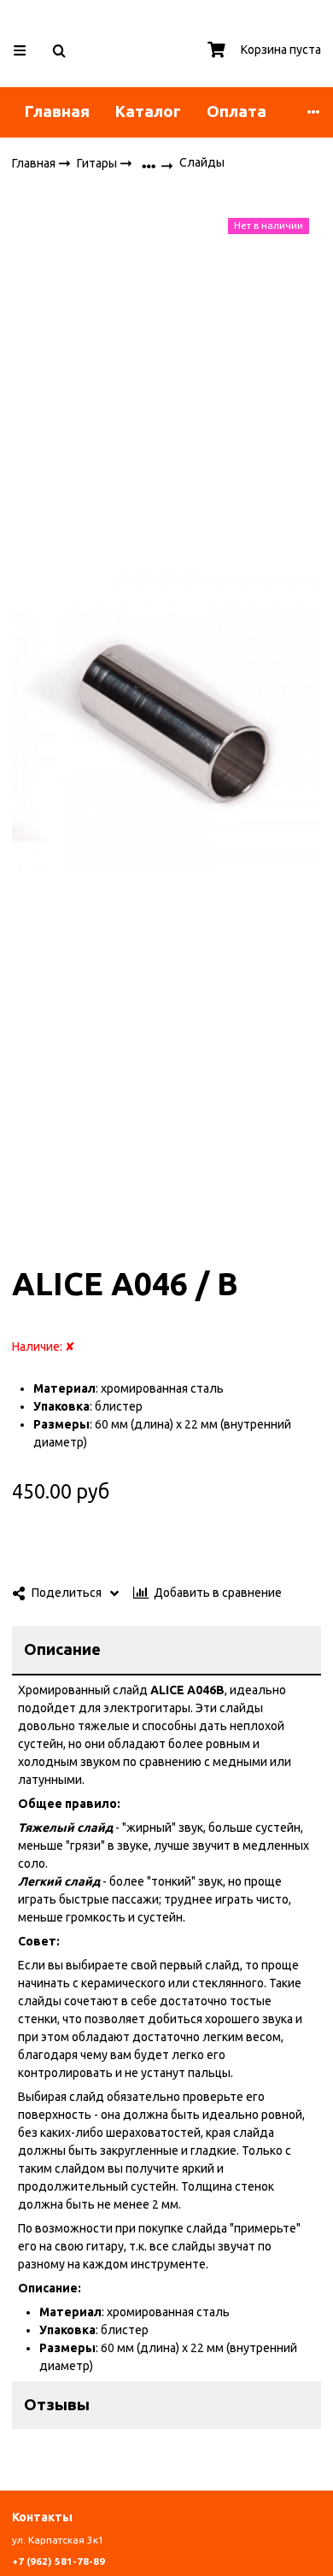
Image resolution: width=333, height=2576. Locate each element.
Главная (57, 111)
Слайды (202, 162)
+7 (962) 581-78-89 (58, 2561)
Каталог (148, 111)
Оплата (237, 111)
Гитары (98, 162)
